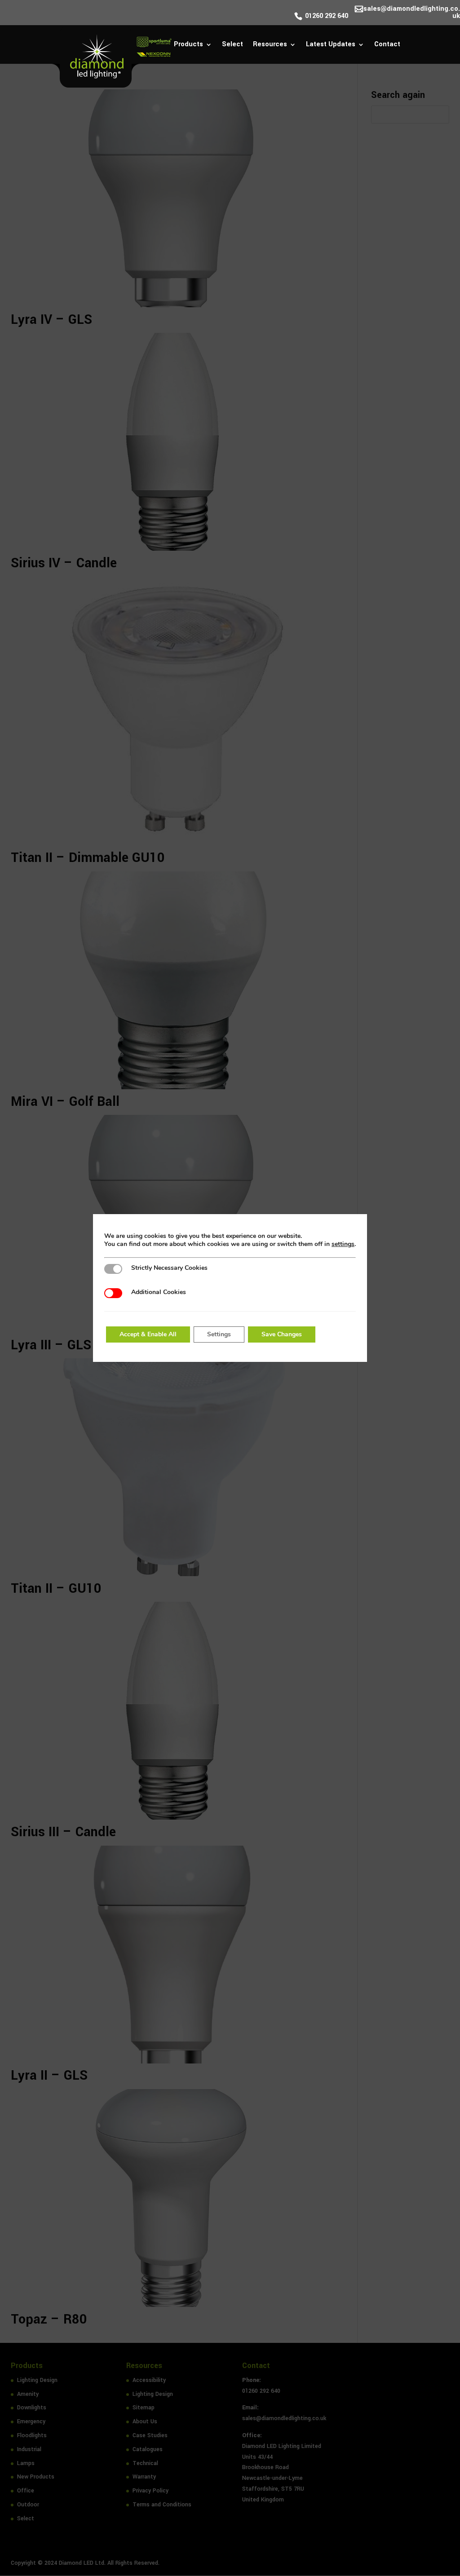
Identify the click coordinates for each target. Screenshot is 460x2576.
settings (343, 1244)
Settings (219, 1334)
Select (232, 45)
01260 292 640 (327, 17)
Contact (387, 45)
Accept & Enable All (148, 1334)
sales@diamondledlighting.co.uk (412, 13)
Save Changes (282, 1334)
